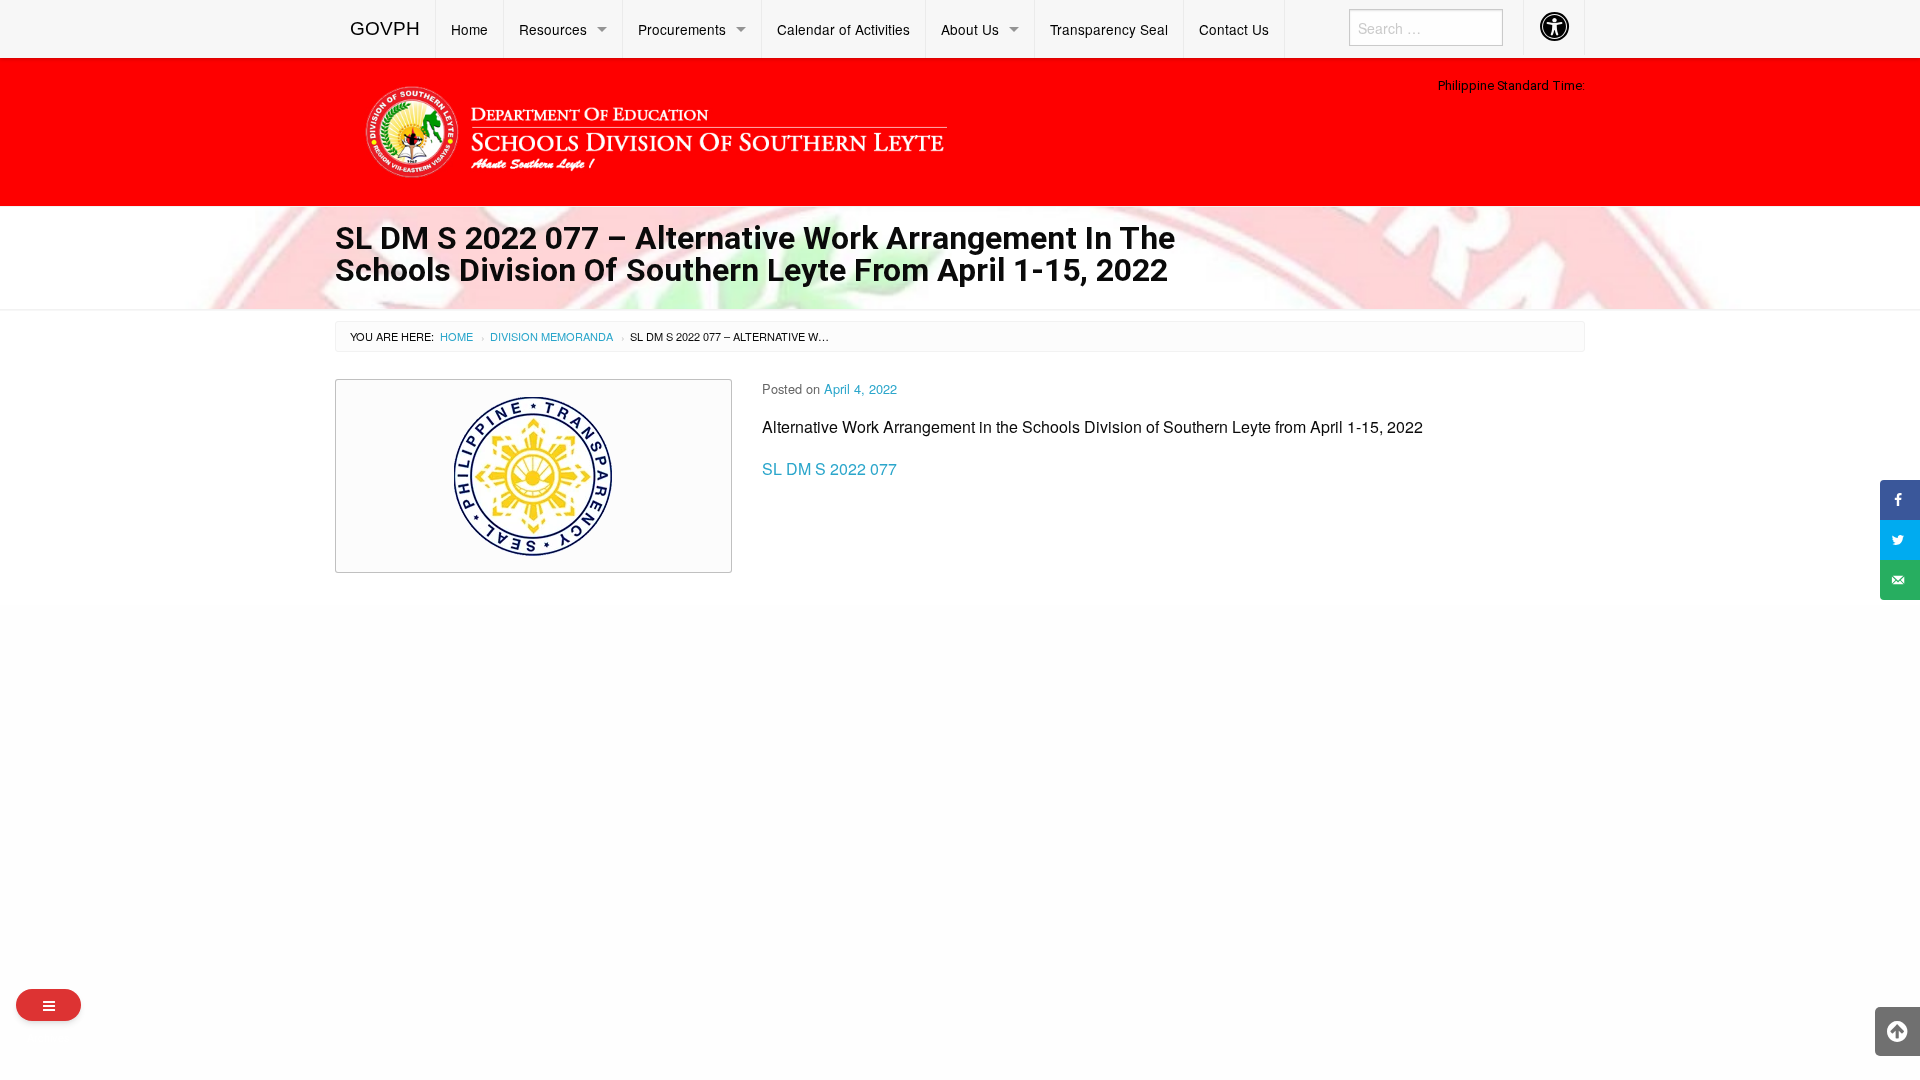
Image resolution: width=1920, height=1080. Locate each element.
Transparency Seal (1109, 29)
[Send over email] (1900, 580)
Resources (553, 29)
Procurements (682, 29)
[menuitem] (385, 29)
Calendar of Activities (843, 29)
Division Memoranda (551, 336)
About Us (970, 29)
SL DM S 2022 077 (829, 468)
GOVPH (385, 28)
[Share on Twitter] (1900, 540)
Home (469, 29)
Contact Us (1234, 29)
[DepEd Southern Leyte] (800, 128)
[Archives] (48, 1005)
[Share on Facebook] (1900, 500)
